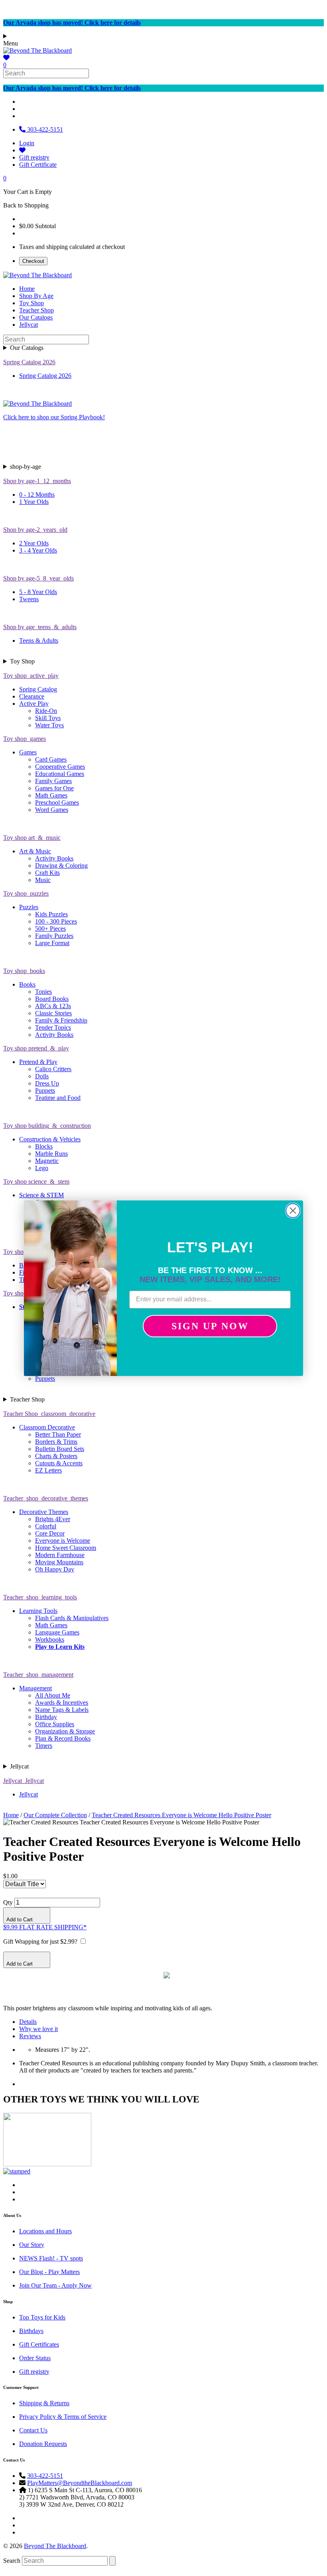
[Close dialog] (293, 1211)
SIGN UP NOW (210, 1326)
